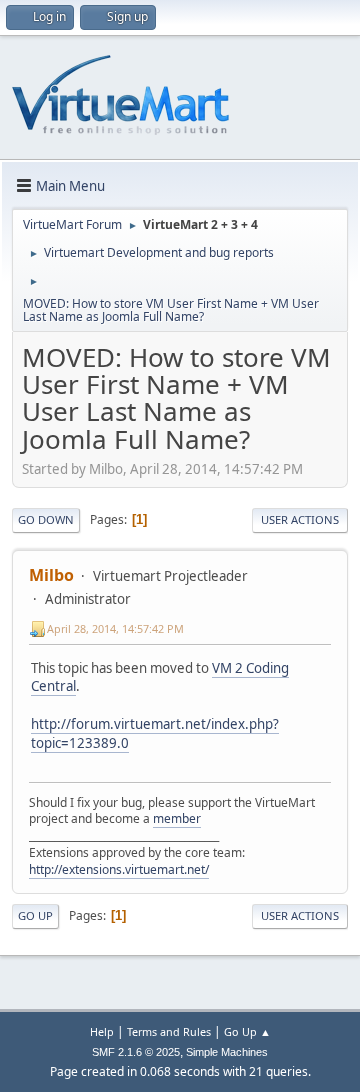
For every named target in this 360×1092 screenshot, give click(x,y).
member (177, 818)
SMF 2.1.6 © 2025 (136, 1052)
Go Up (35, 915)
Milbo (51, 575)
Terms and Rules (169, 1031)
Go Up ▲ (247, 1031)
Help (102, 1031)
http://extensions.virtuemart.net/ (119, 869)
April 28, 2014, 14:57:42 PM (115, 628)
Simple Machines (227, 1052)
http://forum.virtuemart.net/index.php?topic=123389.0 (155, 733)
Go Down (46, 519)
